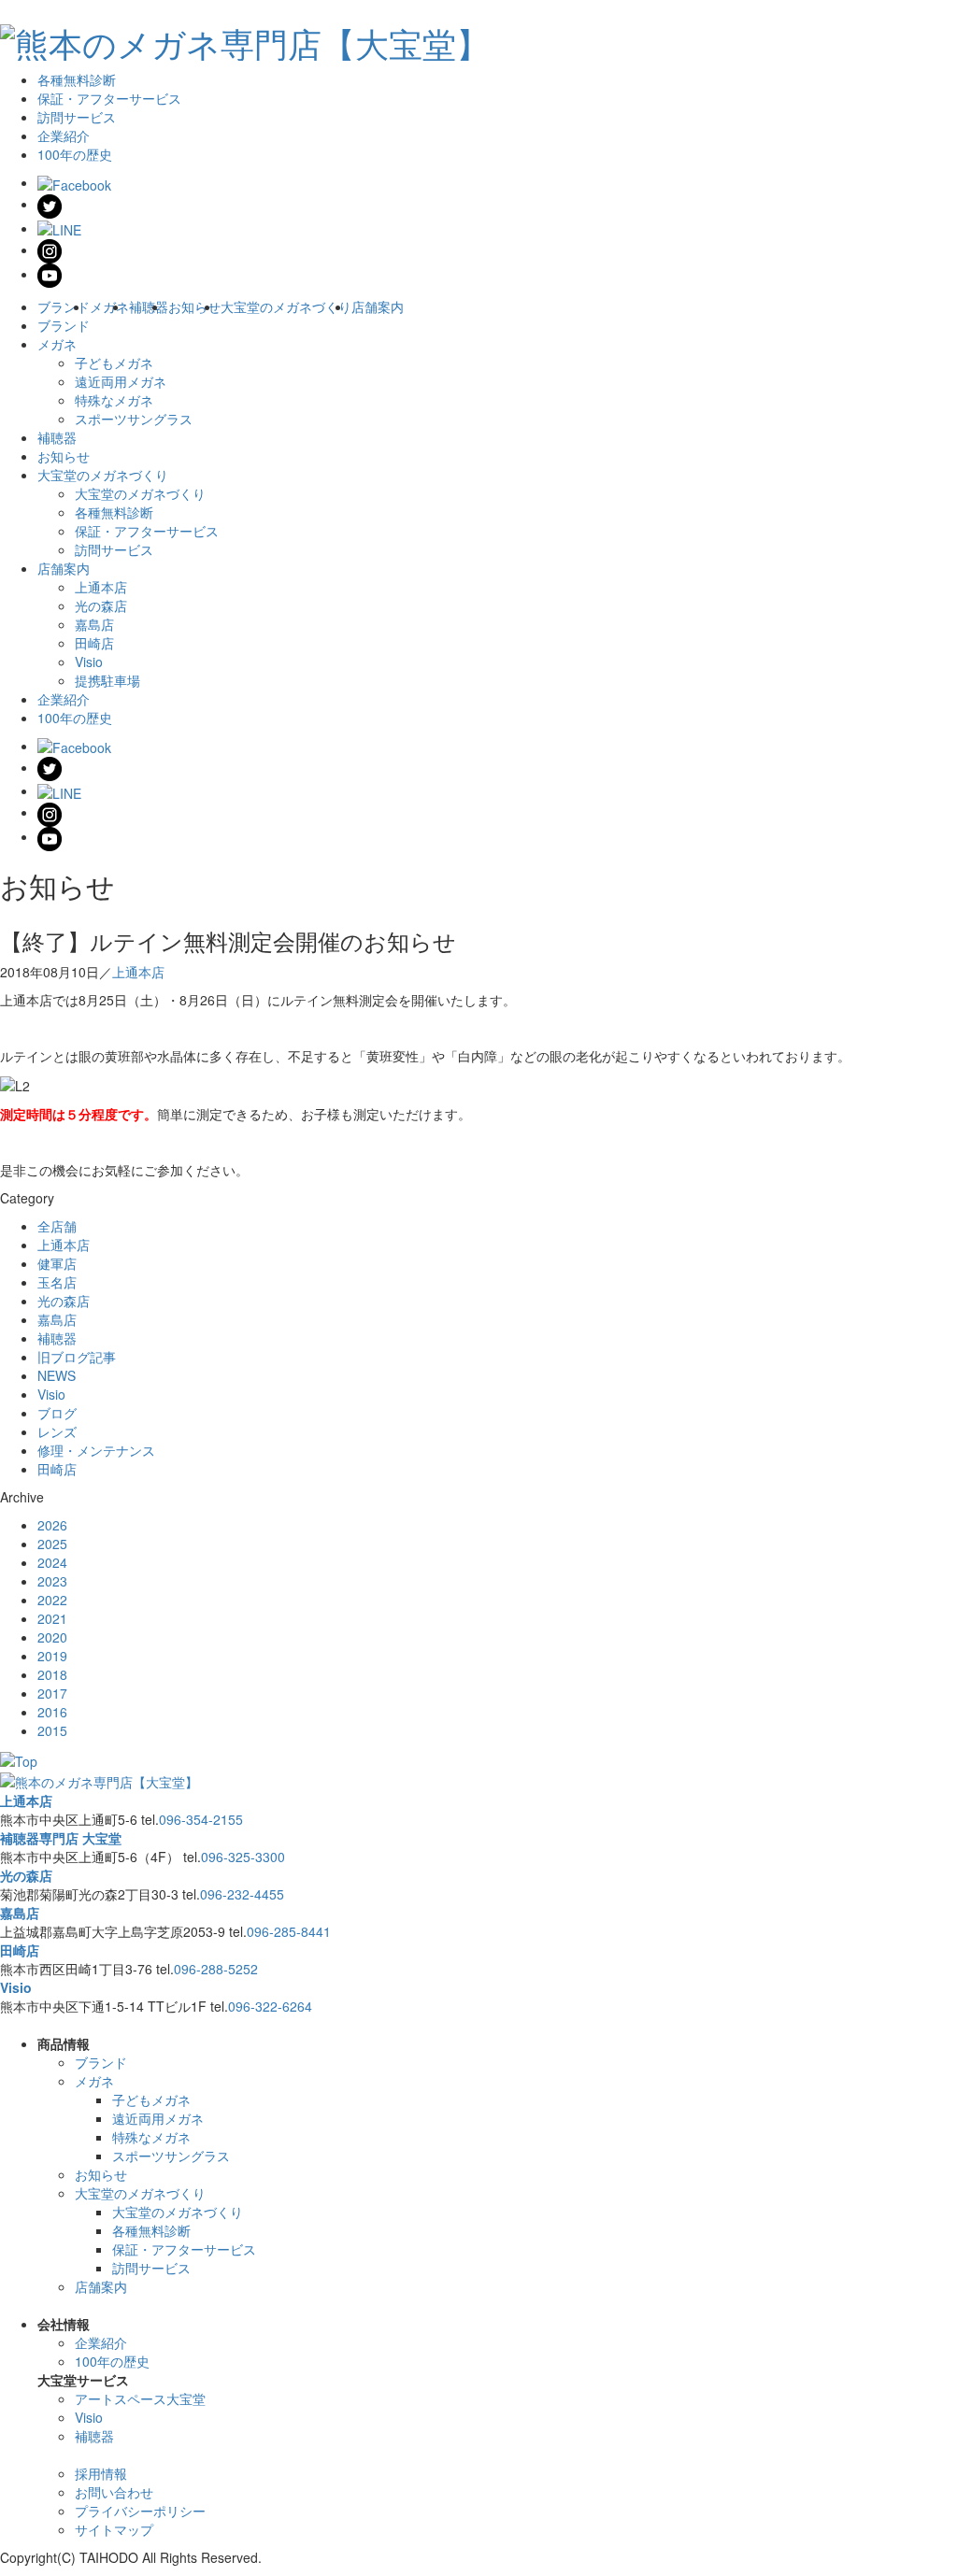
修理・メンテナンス (96, 1450)
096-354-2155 (201, 1819)
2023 (52, 1581)
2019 (52, 1656)
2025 (52, 1544)
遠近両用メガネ (121, 381)
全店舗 (57, 1226)
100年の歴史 (75, 154)
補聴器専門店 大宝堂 (61, 1838)
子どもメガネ (114, 363)
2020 (52, 1637)
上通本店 (101, 587)
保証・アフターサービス (109, 98)
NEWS (57, 1375)
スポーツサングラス (134, 419)
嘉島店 (94, 624)
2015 (52, 1730)
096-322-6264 (270, 2006)
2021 (52, 1618)
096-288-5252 (216, 1969)
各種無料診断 (77, 79)
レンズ (57, 1431)
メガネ (109, 306)
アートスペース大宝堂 (140, 2398)
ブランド (64, 306)
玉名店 (57, 1282)
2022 (52, 1600)
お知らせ (194, 306)
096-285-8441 (289, 1931)
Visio (89, 662)
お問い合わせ (114, 2492)
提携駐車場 (107, 680)
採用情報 (101, 2473)
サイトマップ (114, 2529)
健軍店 (57, 1263)
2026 (52, 1525)
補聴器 (149, 306)
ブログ (57, 1413)
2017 (52, 1693)
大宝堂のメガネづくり (286, 306)
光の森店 (101, 605)
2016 (52, 1712)
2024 (52, 1562)
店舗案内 (378, 306)
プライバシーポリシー (140, 2511)
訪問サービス (77, 117)
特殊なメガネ (114, 400)
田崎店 (94, 643)
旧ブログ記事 (77, 1357)
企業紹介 (64, 135)
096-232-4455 (242, 1894)
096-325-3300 (243, 1857)
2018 (52, 1674)
